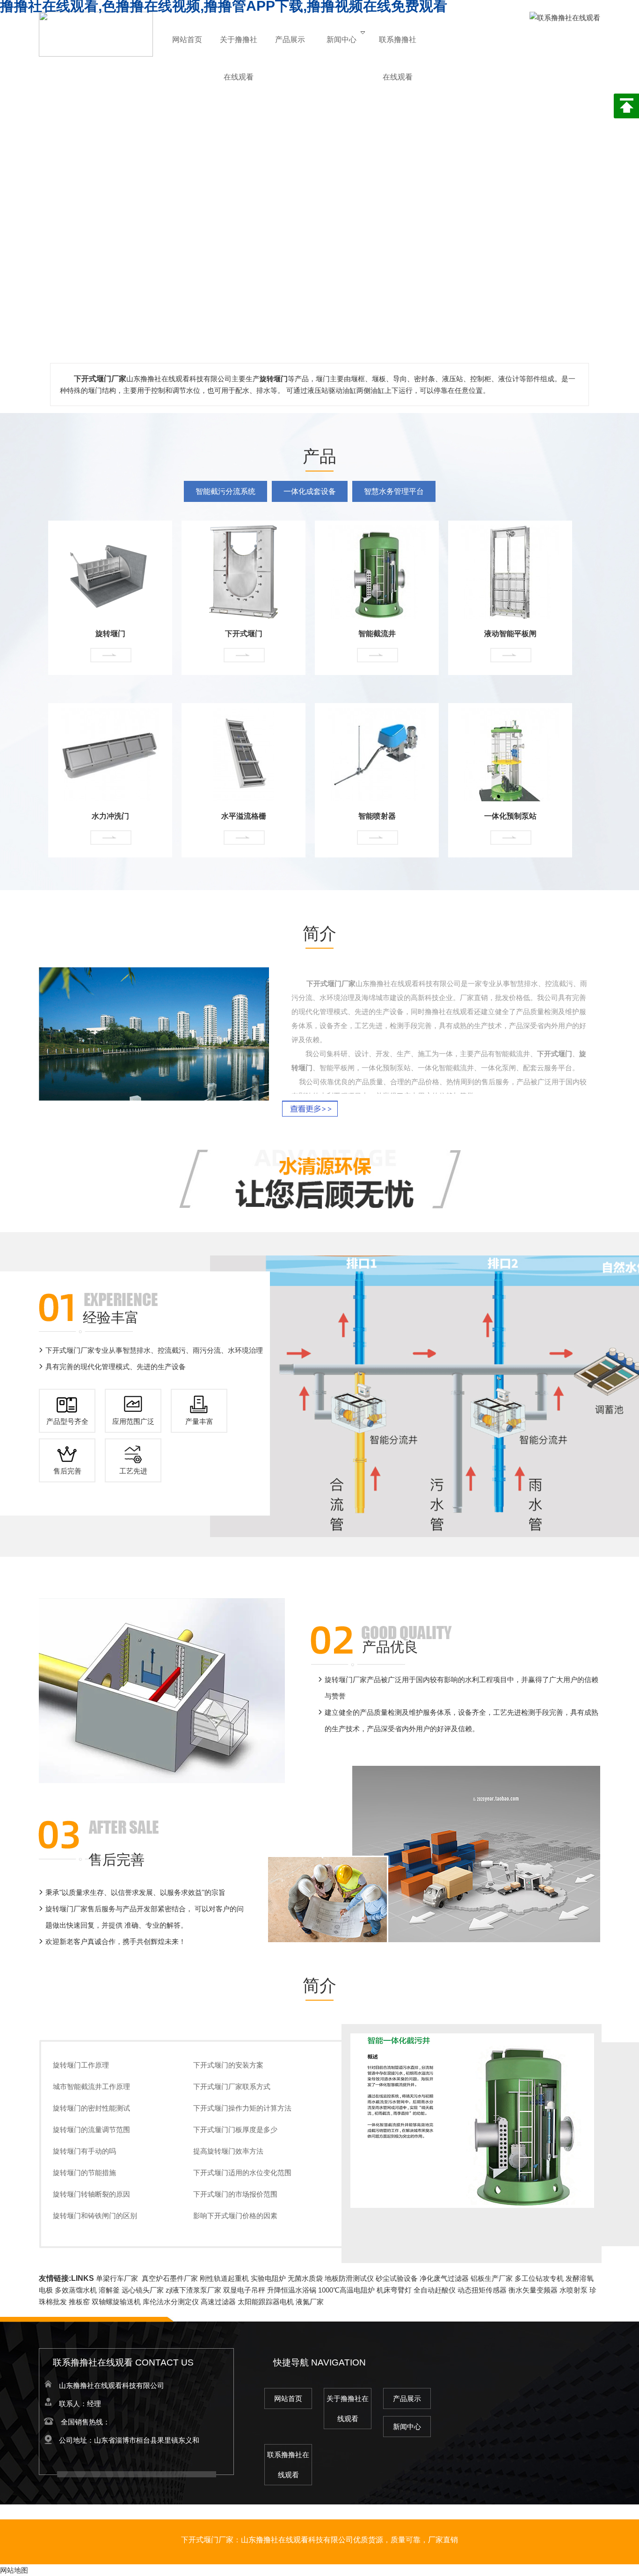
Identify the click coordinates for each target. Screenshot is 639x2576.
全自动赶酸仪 (435, 2290)
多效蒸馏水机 (76, 2290)
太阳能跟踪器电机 (266, 2302)
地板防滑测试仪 (349, 2278)
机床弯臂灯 (394, 2290)
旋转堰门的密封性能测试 (91, 2108)
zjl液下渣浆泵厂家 (193, 2290)
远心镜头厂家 (143, 2290)
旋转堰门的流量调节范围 (91, 2130)
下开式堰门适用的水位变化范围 (242, 2173)
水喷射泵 (574, 2290)
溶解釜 (109, 2290)
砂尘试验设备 (397, 2278)
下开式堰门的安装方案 (228, 2065)
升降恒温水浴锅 (292, 2290)
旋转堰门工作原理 (81, 2065)
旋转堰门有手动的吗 (84, 2151)
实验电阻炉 (268, 2278)
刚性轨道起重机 (224, 2278)
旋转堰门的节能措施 (84, 2173)
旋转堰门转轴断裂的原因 (91, 2194)
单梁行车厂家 (117, 2278)
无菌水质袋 (305, 2278)
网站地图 (14, 2570)
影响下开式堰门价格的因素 (235, 2216)
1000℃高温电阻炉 (346, 2290)
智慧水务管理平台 (394, 491)
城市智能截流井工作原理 (91, 2086)
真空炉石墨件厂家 (170, 2278)
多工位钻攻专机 (539, 2278)
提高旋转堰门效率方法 (228, 2151)
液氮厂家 (310, 2302)
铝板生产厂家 (492, 2278)
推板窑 (79, 2302)
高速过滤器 (218, 2302)
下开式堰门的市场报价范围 (235, 2194)
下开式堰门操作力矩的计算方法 (242, 2108)
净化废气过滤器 (444, 2278)
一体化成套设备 (310, 491)
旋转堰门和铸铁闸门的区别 (95, 2216)
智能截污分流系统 (225, 491)
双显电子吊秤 (244, 2290)
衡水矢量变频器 (533, 2290)
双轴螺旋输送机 (116, 2302)
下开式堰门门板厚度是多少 (235, 2130)
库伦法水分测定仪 (171, 2302)
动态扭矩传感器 (482, 2290)
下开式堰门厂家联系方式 (232, 2086)
